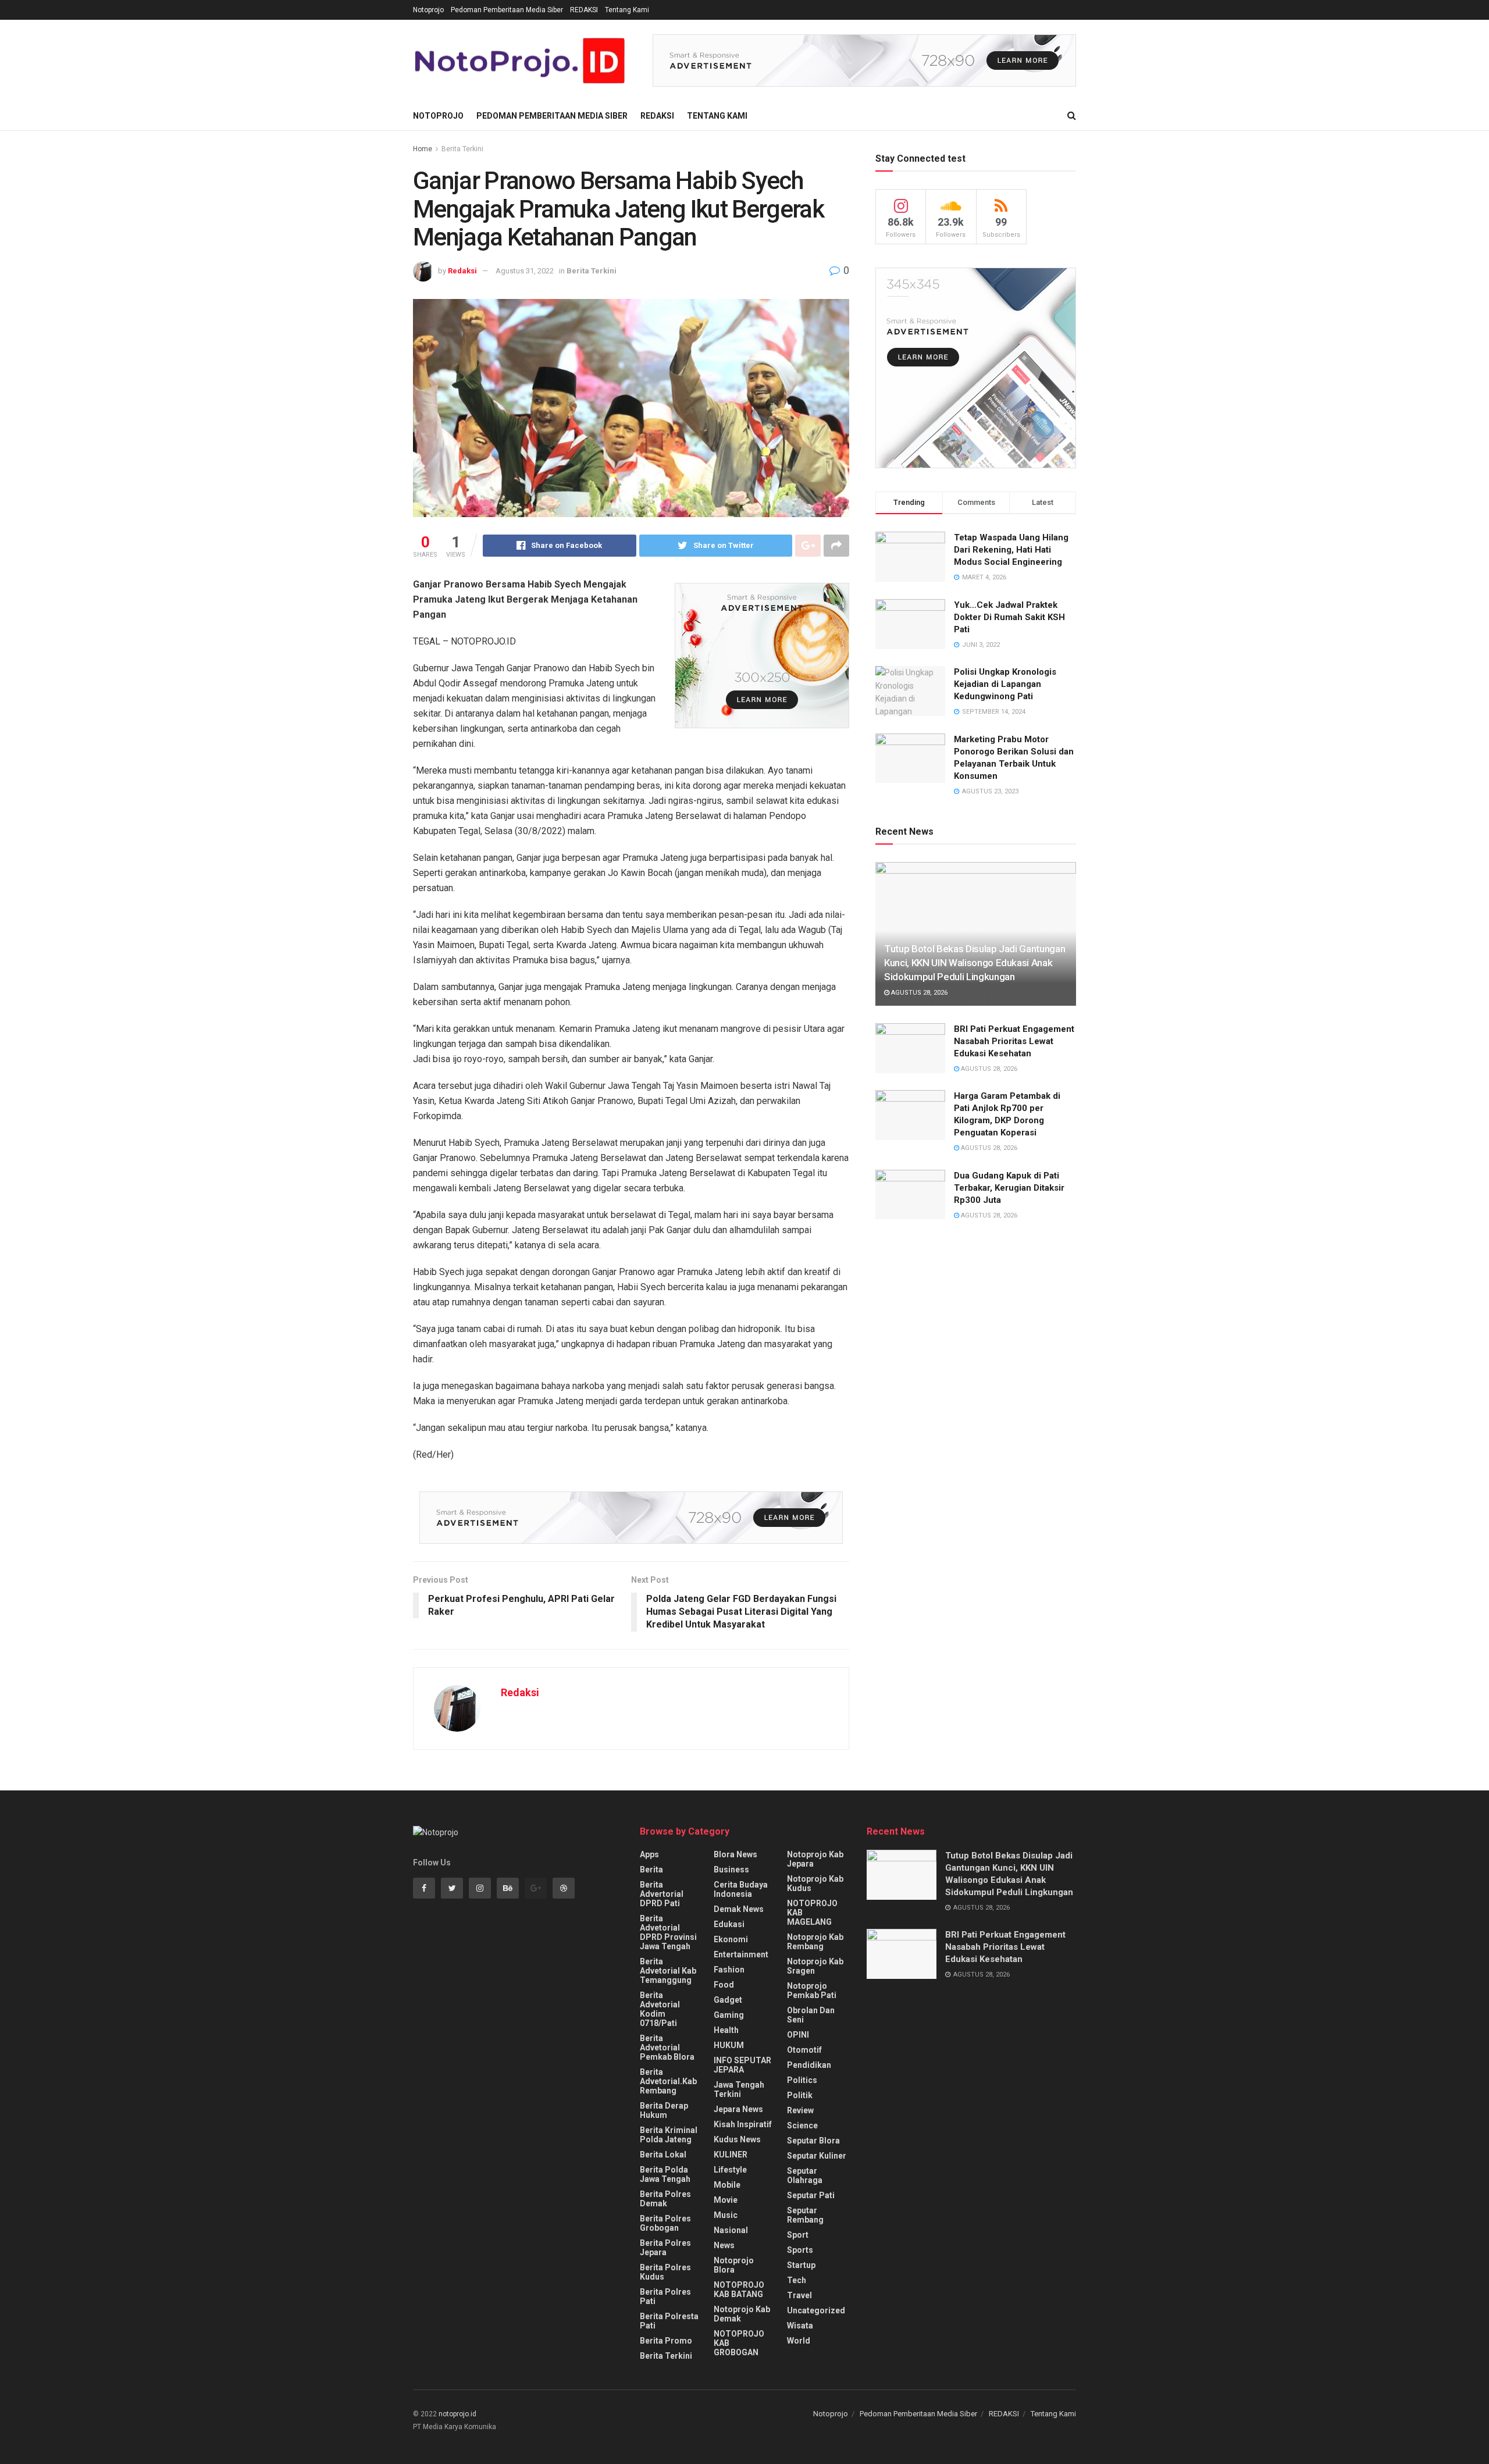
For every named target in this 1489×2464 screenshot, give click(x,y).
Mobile (727, 2185)
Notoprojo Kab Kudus (815, 1883)
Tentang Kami (627, 10)
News (724, 2245)
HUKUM (729, 2045)
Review (800, 2110)
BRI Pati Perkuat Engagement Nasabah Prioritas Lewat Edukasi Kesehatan (1014, 1041)
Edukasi (729, 1924)
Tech (797, 2280)
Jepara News (738, 2109)
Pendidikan (809, 2065)
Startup (801, 2265)
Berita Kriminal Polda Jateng (669, 2135)
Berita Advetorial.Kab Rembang (668, 2081)
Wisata (800, 2326)
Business (731, 1870)
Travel (799, 2295)
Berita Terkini (462, 149)
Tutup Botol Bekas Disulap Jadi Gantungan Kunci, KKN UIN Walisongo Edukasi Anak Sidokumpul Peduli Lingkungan (975, 963)
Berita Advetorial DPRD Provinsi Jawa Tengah (668, 1932)
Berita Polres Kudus (665, 2272)
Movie (726, 2200)
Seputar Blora (813, 2141)
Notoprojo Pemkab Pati (812, 1991)
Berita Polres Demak (665, 2199)
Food (724, 1985)
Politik (800, 2095)
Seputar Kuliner (817, 2156)
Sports (800, 2250)
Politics (802, 2080)
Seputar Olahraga (805, 2175)
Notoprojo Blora (734, 2265)
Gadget (728, 2000)
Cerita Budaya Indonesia (741, 1889)
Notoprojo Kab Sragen (815, 1966)
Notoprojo (428, 10)
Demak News (739, 1909)
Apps (649, 1854)
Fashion (729, 1970)
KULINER (731, 2155)
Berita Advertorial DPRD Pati (662, 1894)
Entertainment (741, 1954)
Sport (798, 2235)
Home (423, 149)
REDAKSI (584, 10)
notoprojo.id (457, 2414)
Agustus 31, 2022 (525, 271)
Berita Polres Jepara (665, 2248)
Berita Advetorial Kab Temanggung (668, 1971)
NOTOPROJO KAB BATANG (739, 2289)
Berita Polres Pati (665, 2296)
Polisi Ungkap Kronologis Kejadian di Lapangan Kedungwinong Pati (1005, 684)
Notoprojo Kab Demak (742, 2314)
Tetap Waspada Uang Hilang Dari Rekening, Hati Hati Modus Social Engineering (1011, 550)
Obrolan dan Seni (811, 2015)
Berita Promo (666, 2341)
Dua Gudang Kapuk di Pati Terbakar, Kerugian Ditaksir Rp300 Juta (1009, 1188)
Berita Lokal (663, 2155)
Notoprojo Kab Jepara (815, 1859)
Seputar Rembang (805, 2215)
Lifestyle (730, 2170)
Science (802, 2125)
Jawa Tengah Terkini (739, 2089)
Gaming (729, 2015)
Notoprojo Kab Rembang (815, 1942)
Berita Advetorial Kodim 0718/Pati (660, 2009)
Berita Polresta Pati (669, 2321)
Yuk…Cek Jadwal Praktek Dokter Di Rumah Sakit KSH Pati (1009, 617)
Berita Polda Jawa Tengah (665, 2174)
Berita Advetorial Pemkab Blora (667, 2048)
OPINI (798, 2035)
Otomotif (804, 2050)
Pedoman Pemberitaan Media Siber (507, 10)
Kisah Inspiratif (743, 2124)
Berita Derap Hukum (664, 2110)
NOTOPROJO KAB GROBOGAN (739, 2343)
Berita (651, 1870)
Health (726, 2030)
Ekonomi (731, 1939)
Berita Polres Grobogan (665, 2223)
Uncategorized (816, 2310)
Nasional (731, 2230)
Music (726, 2215)
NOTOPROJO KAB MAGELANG (812, 1913)
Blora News (735, 1854)
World (799, 2341)
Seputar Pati (811, 2195)
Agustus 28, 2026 (918, 993)
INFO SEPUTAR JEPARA (742, 2065)
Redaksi (462, 271)
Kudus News (737, 2139)
